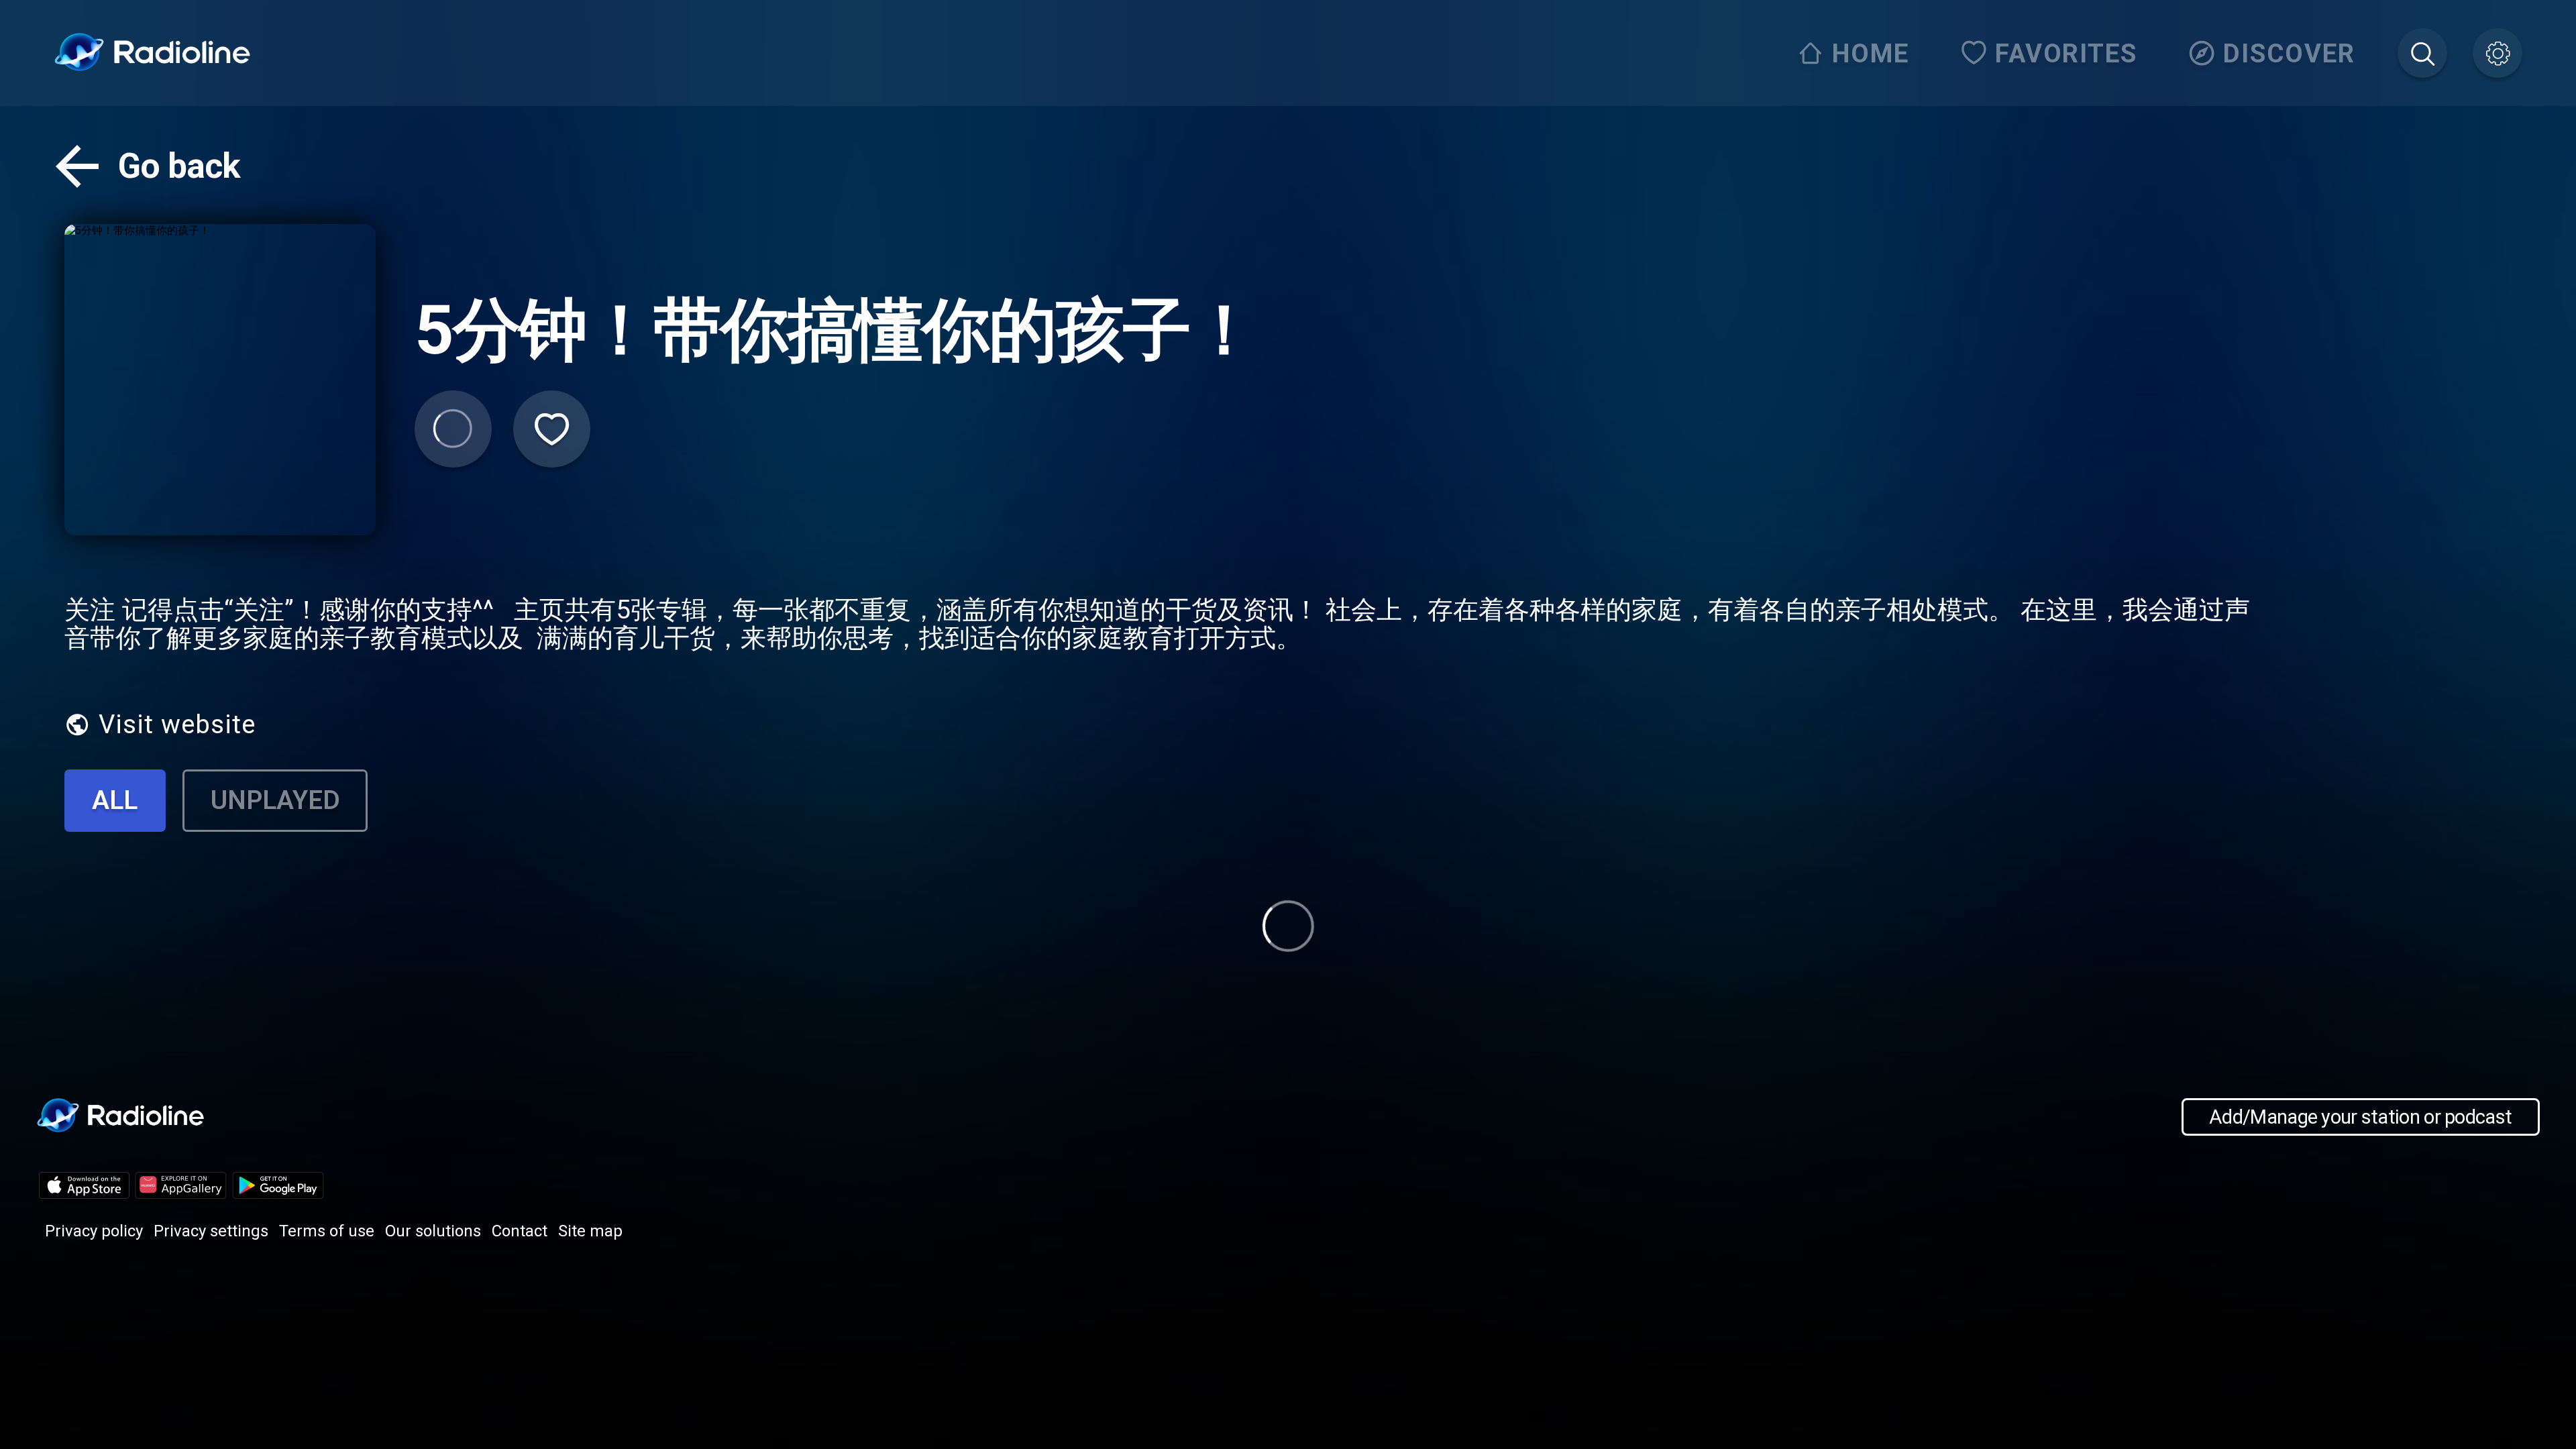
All (115, 800)
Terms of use (327, 1231)
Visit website (177, 724)
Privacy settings (211, 1231)
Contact (520, 1231)
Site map (590, 1231)
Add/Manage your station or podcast (2360, 1117)
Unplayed (275, 800)
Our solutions (433, 1231)
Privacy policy (94, 1231)
